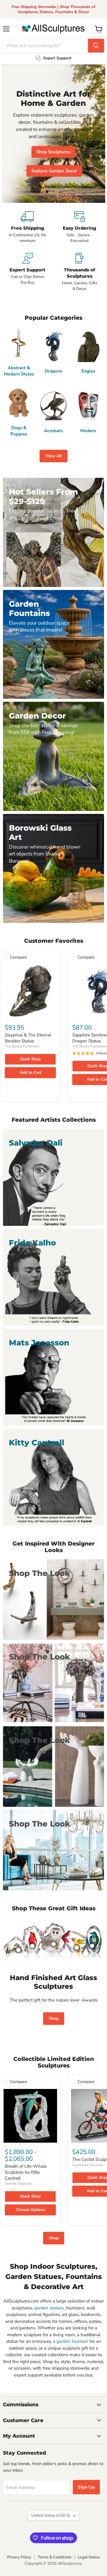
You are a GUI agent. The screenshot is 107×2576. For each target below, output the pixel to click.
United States (51, 2515)
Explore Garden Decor (54, 171)
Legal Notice (89, 2557)
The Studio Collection (22, 1046)
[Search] (96, 46)
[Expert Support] (27, 272)
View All (53, 456)
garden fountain (72, 2341)
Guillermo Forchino (88, 2165)
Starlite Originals (18, 2184)
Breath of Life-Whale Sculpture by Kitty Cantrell (26, 2172)
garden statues (49, 2308)
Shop (54, 2018)
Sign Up (86, 2487)
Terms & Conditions (55, 2557)
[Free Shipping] (27, 227)
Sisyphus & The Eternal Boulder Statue (28, 1038)
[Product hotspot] (32, 1946)
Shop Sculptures (53, 152)
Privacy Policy (19, 2557)
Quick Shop (30, 1059)
